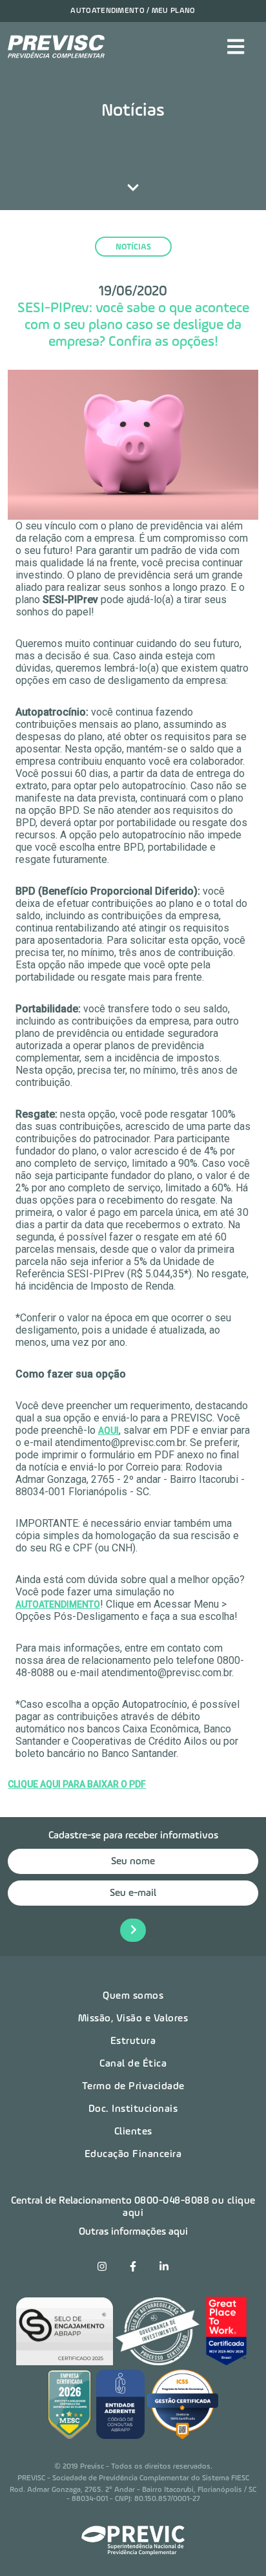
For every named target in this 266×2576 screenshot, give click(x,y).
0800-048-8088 (172, 2201)
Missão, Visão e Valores (133, 2019)
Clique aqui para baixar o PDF (77, 1784)
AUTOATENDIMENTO (58, 1604)
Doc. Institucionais (133, 2109)
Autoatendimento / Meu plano (133, 11)
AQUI (108, 1431)
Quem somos (133, 1996)
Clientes (133, 2132)
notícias (133, 247)
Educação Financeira (133, 2155)
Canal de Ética (133, 2064)
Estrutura (133, 2041)
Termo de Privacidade (133, 2087)
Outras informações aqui (133, 2232)
